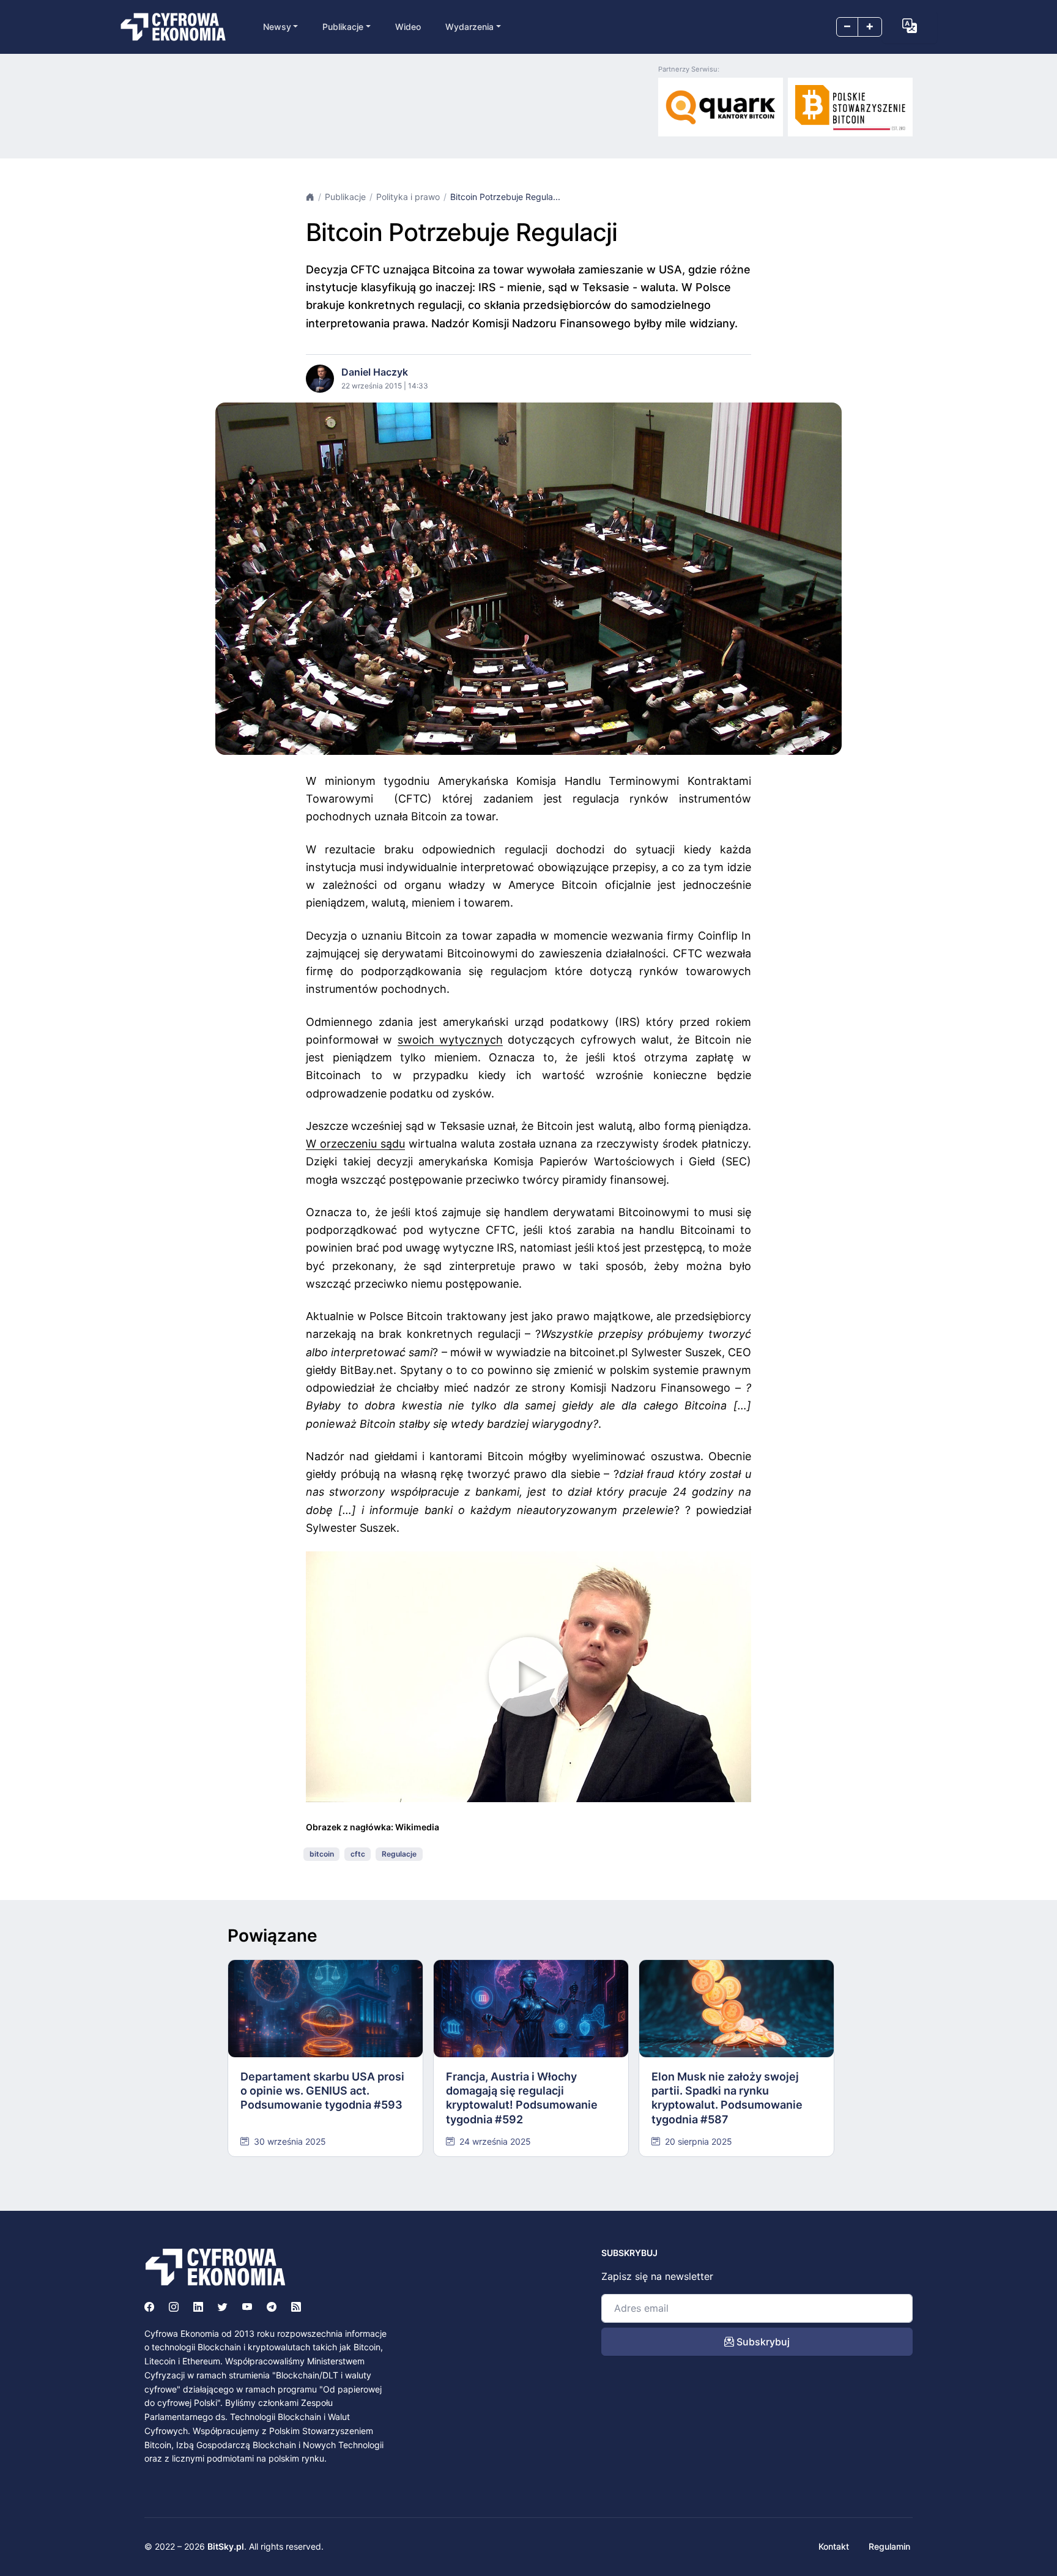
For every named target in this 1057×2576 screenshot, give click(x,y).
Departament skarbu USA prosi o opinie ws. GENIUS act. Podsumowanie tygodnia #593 (322, 2091)
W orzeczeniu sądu (355, 1144)
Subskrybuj (762, 2342)
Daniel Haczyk (375, 372)
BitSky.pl (226, 2546)
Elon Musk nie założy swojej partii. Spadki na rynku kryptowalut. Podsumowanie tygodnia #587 (727, 2098)
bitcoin (322, 1854)
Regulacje (399, 1854)
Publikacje (345, 197)
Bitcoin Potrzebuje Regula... (505, 197)
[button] (910, 26)
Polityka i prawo (408, 197)
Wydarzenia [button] (469, 27)
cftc (358, 1854)
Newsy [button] (277, 27)
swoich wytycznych (450, 1040)
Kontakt (834, 2546)
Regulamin (889, 2546)
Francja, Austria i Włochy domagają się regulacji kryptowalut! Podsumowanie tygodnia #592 (522, 2098)
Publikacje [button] (343, 27)
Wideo (408, 27)
